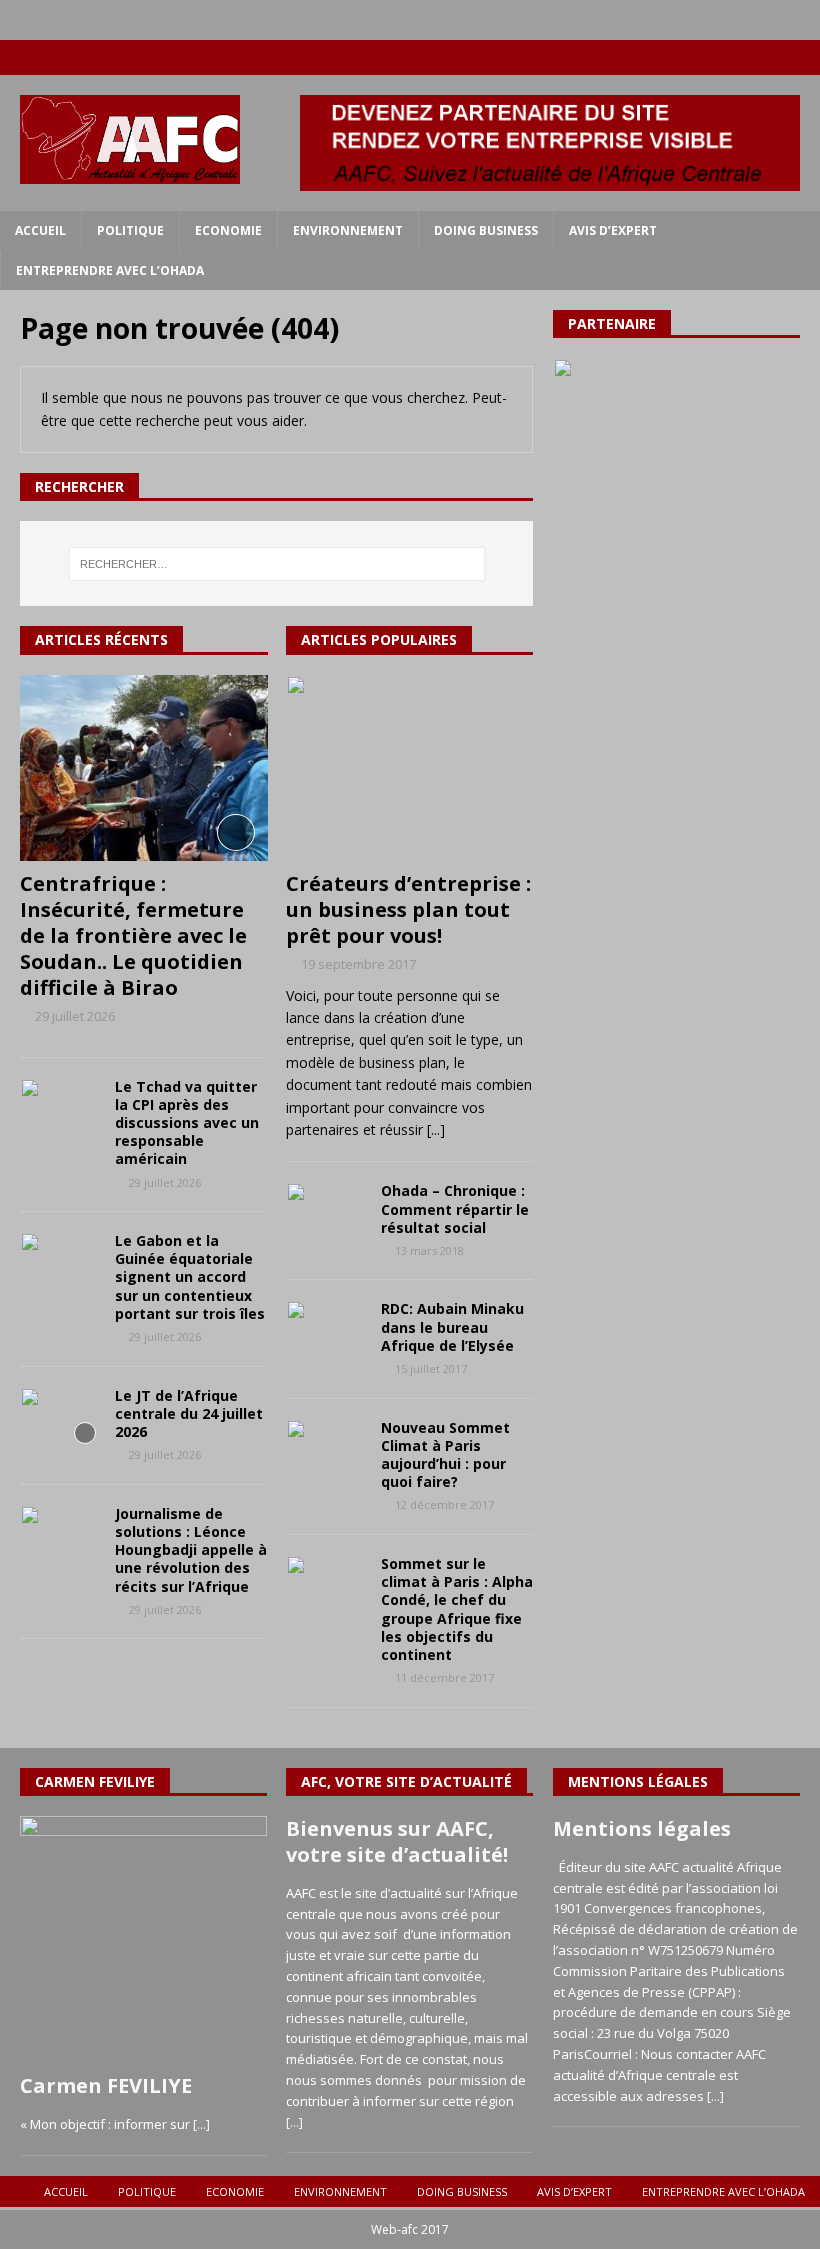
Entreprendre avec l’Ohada (110, 270)
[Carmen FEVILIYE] (143, 1939)
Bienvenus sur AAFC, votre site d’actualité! (397, 1841)
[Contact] (802, 57)
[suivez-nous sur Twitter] (724, 57)
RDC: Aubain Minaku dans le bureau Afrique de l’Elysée (452, 1326)
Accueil (40, 230)
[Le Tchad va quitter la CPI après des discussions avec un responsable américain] (60, 1108)
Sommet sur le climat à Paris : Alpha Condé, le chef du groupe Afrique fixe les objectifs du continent (457, 1609)
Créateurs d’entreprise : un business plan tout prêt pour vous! (408, 909)
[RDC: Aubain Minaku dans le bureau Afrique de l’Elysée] (326, 1330)
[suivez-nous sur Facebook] (685, 57)
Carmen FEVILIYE (106, 2085)
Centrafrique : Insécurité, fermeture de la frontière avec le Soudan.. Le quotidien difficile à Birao (133, 935)
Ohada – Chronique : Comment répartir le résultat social (455, 1208)
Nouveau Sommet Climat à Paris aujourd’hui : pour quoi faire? (445, 1455)
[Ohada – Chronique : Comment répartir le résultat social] (326, 1212)
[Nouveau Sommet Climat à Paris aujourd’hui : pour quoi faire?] (326, 1449)
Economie (228, 230)
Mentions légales (642, 1828)
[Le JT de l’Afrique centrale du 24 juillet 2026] (60, 1417)
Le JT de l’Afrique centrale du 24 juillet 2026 (189, 1413)
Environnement (348, 230)
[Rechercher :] (277, 564)
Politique (130, 230)
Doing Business (486, 230)
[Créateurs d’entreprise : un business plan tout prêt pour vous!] (410, 768)
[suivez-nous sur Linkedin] (763, 57)
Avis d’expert (613, 230)
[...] (436, 1129)
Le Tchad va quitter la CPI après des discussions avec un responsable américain (187, 1123)
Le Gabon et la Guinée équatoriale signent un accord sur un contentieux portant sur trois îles (190, 1277)
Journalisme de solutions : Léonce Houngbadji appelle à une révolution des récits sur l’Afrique (191, 1550)
